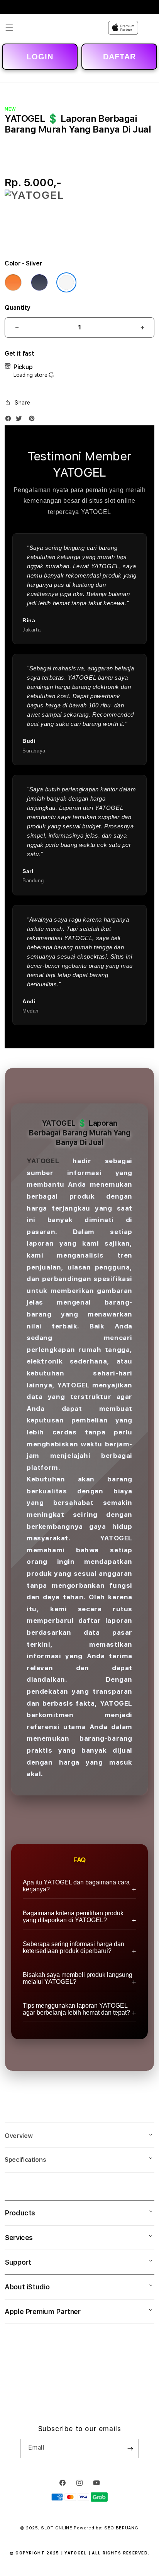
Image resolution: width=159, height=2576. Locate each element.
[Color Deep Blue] (39, 282)
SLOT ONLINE (57, 2528)
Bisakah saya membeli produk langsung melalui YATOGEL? (78, 1978)
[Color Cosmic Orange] (13, 282)
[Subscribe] (130, 2448)
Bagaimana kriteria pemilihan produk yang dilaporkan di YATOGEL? (73, 1917)
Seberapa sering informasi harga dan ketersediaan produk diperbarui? (74, 1947)
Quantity (17, 308)
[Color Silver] (66, 282)
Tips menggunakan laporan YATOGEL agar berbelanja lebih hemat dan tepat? (76, 2009)
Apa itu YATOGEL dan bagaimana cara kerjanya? (76, 1886)
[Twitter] (21, 420)
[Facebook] (10, 420)
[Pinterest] (34, 420)
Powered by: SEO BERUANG (106, 2528)
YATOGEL (43, 1161)
